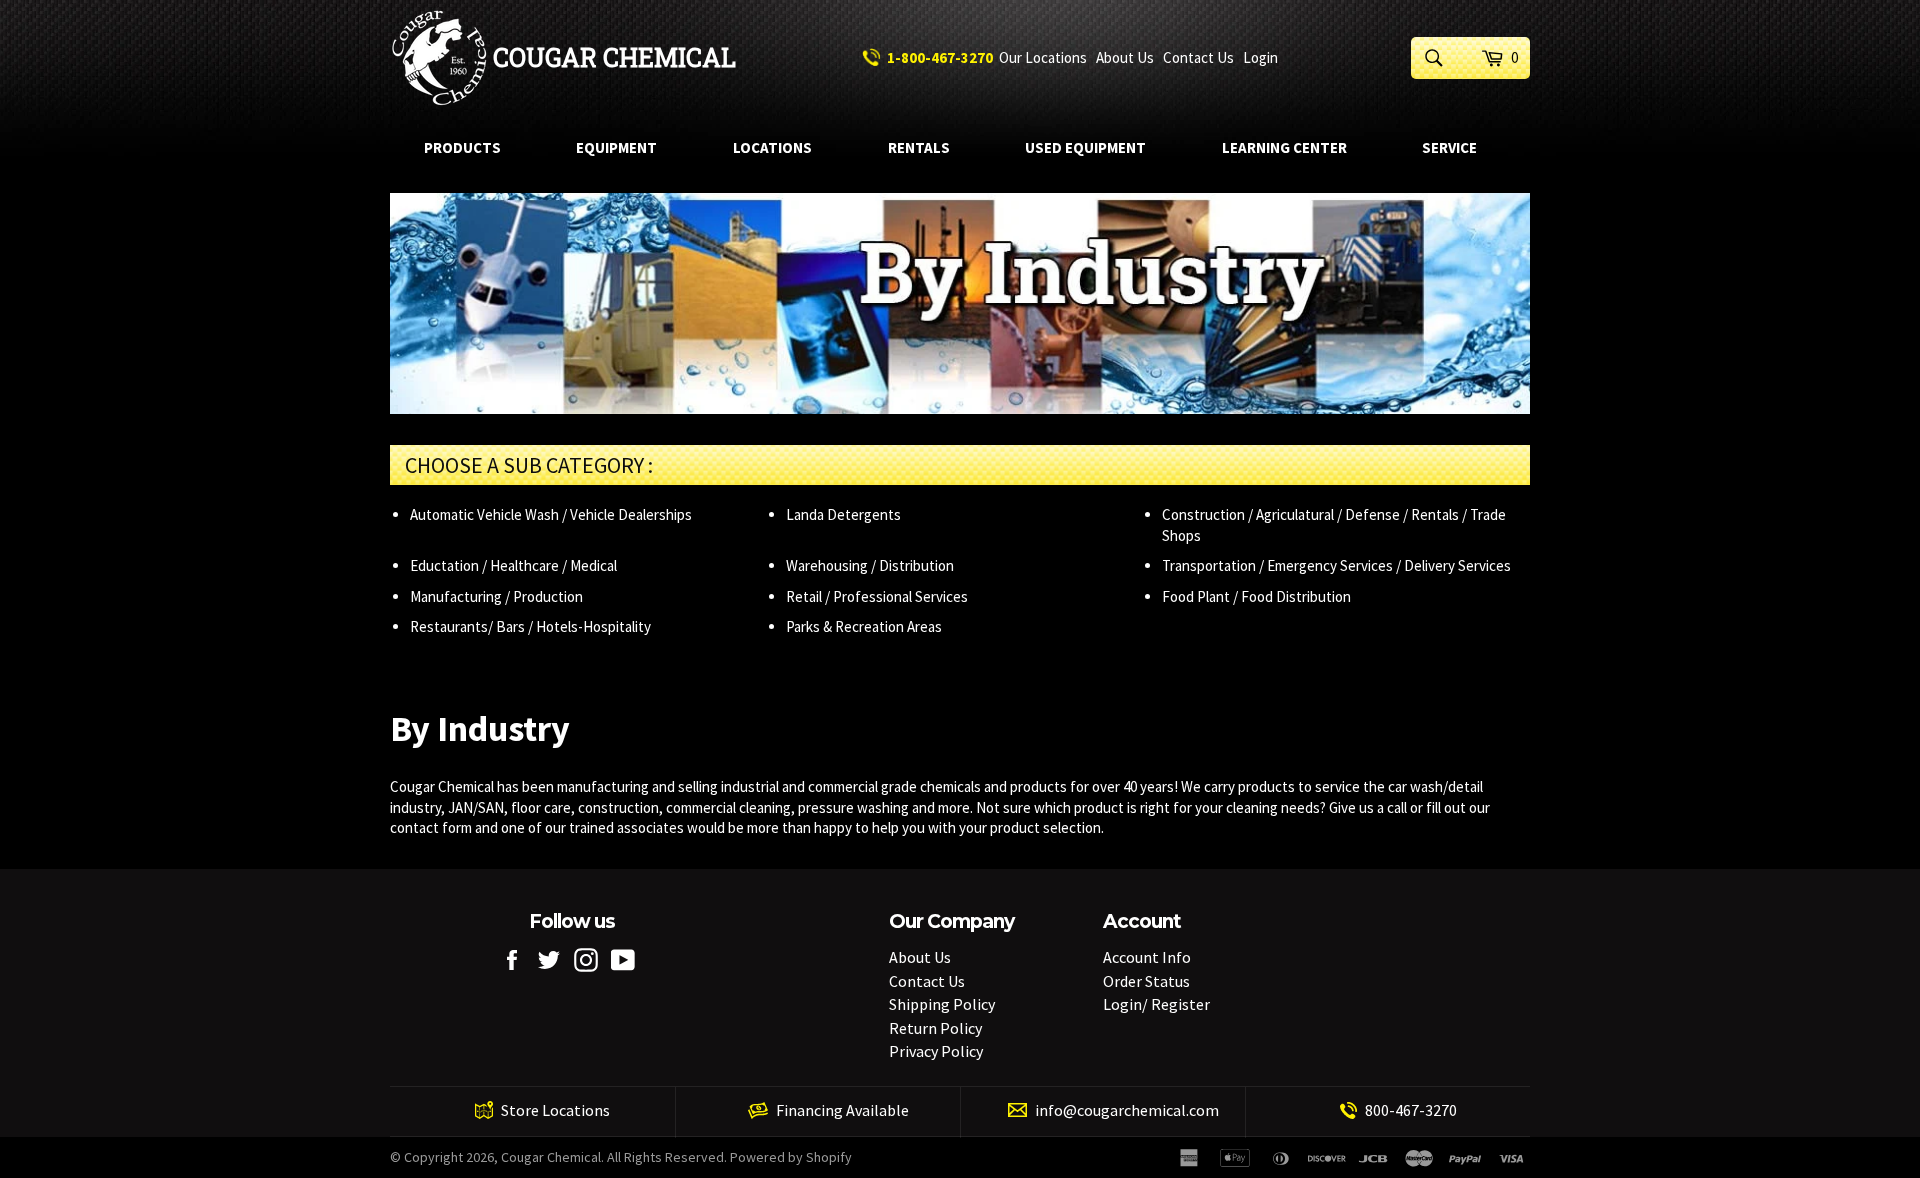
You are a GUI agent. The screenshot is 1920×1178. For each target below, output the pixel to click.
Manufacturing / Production (496, 596)
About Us (1125, 57)
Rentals (919, 147)
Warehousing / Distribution (870, 565)
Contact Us (1198, 57)
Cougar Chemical (614, 57)
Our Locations (1043, 57)
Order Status (1146, 981)
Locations (772, 147)
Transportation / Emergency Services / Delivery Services (1336, 565)
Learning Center (1284, 147)
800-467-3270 (1411, 1110)
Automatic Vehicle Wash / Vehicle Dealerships (551, 514)
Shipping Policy (942, 1004)
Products (462, 147)
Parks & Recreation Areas (864, 626)
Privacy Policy (936, 1051)
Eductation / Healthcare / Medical (513, 565)
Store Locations (555, 1110)
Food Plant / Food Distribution (1256, 596)
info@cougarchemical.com (1127, 1110)
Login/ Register (1156, 1004)
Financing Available (842, 1110)
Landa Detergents (843, 514)
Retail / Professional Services (877, 596)
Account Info (1147, 957)
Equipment (616, 147)
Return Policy (935, 1028)
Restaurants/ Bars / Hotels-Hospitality (530, 626)
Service (1449, 147)
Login (1260, 57)
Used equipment (1085, 147)
